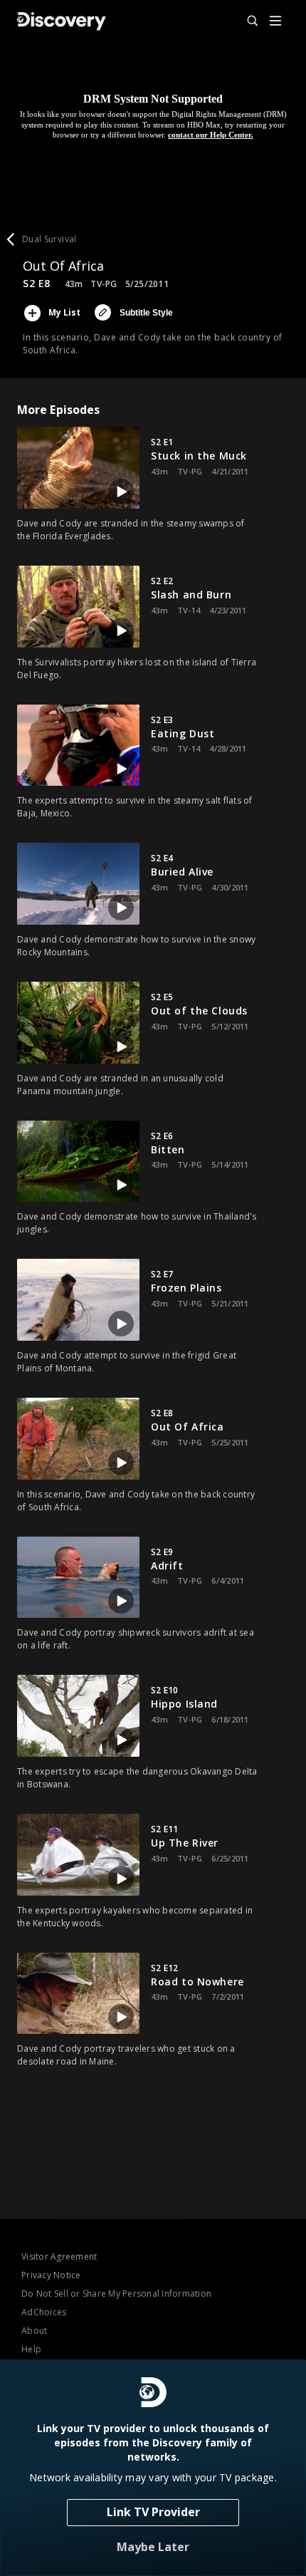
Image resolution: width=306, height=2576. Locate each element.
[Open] (275, 22)
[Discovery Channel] (62, 21)
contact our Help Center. (211, 135)
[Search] (246, 21)
